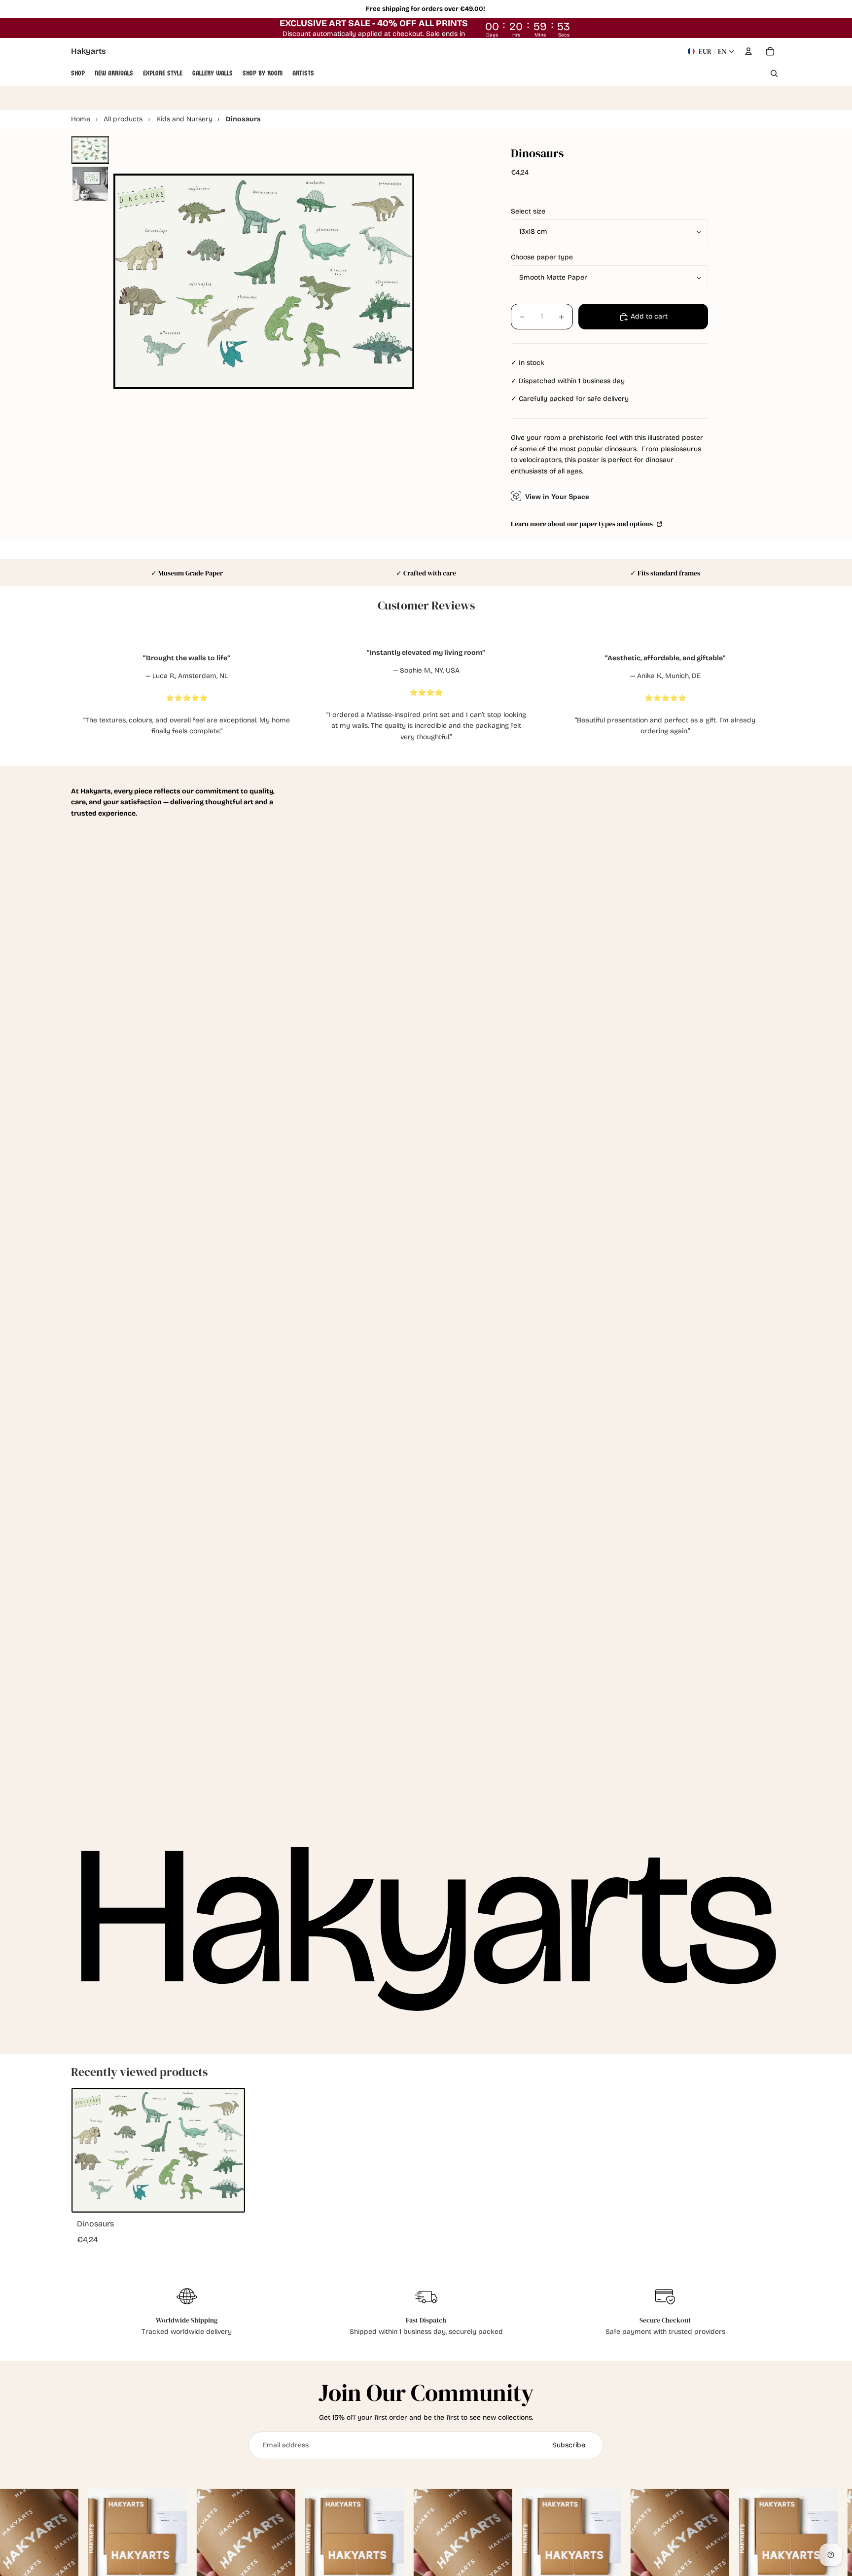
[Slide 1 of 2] (90, 150)
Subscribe (569, 2445)
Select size (528, 212)
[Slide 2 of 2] (90, 184)
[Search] (774, 73)
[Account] (748, 51)
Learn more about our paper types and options (583, 524)
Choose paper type (542, 258)
